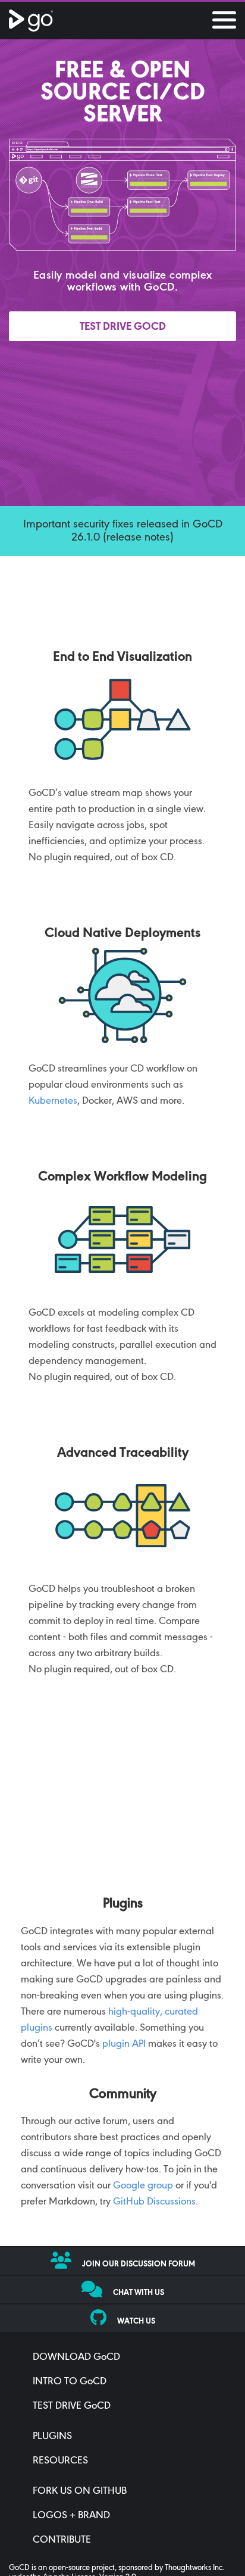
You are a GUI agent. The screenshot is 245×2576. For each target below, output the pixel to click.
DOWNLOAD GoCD (76, 2358)
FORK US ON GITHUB (80, 2491)
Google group (143, 2186)
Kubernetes (53, 1101)
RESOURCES (60, 2461)
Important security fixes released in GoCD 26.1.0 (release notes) (123, 531)
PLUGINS (52, 2437)
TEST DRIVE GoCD (72, 2406)
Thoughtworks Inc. (194, 2568)
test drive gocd (123, 327)
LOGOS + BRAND (71, 2516)
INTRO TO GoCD (70, 2382)
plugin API (124, 2044)
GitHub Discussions (154, 2202)
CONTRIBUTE (62, 2540)
